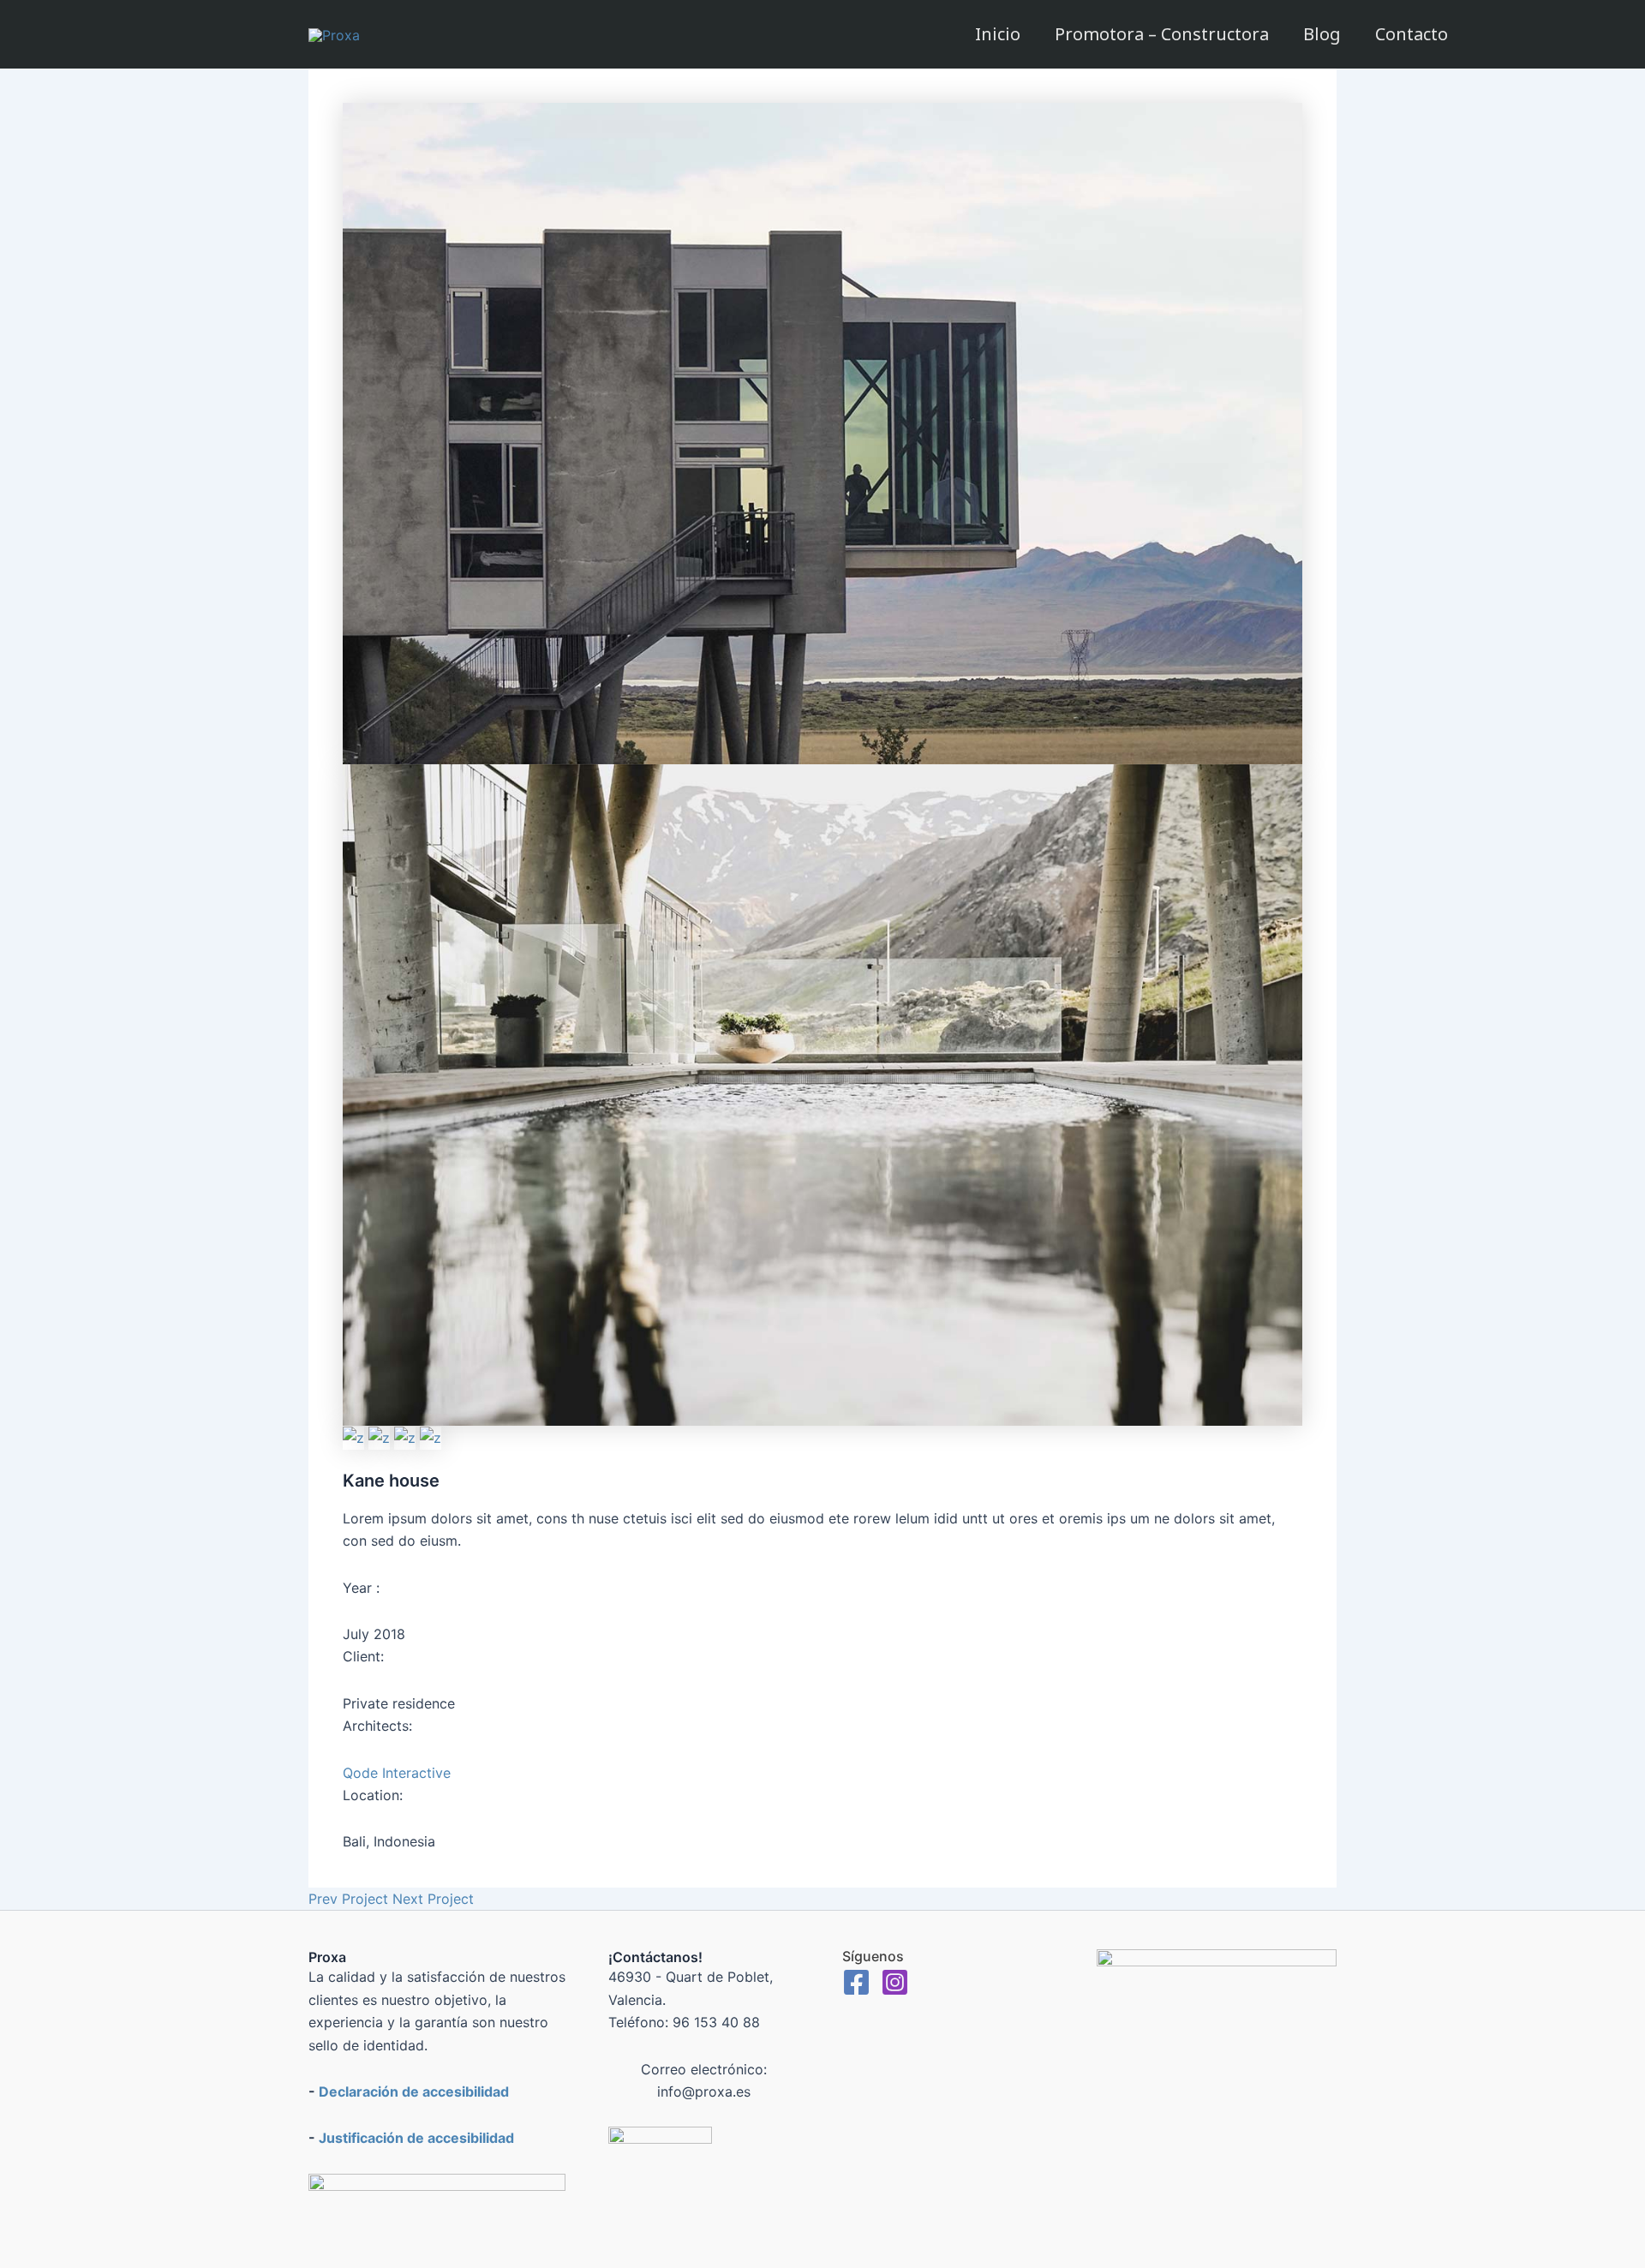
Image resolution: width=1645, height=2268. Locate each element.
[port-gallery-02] (822, 432)
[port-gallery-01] (822, 1093)
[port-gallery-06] (356, 1437)
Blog (1322, 34)
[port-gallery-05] (431, 1437)
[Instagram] (895, 1982)
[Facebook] (856, 1982)
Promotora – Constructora (1162, 34)
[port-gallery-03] (381, 1437)
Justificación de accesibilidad (416, 2138)
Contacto (1412, 34)
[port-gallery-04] (407, 1437)
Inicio (998, 34)
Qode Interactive (397, 1773)
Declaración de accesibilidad (414, 2091)
